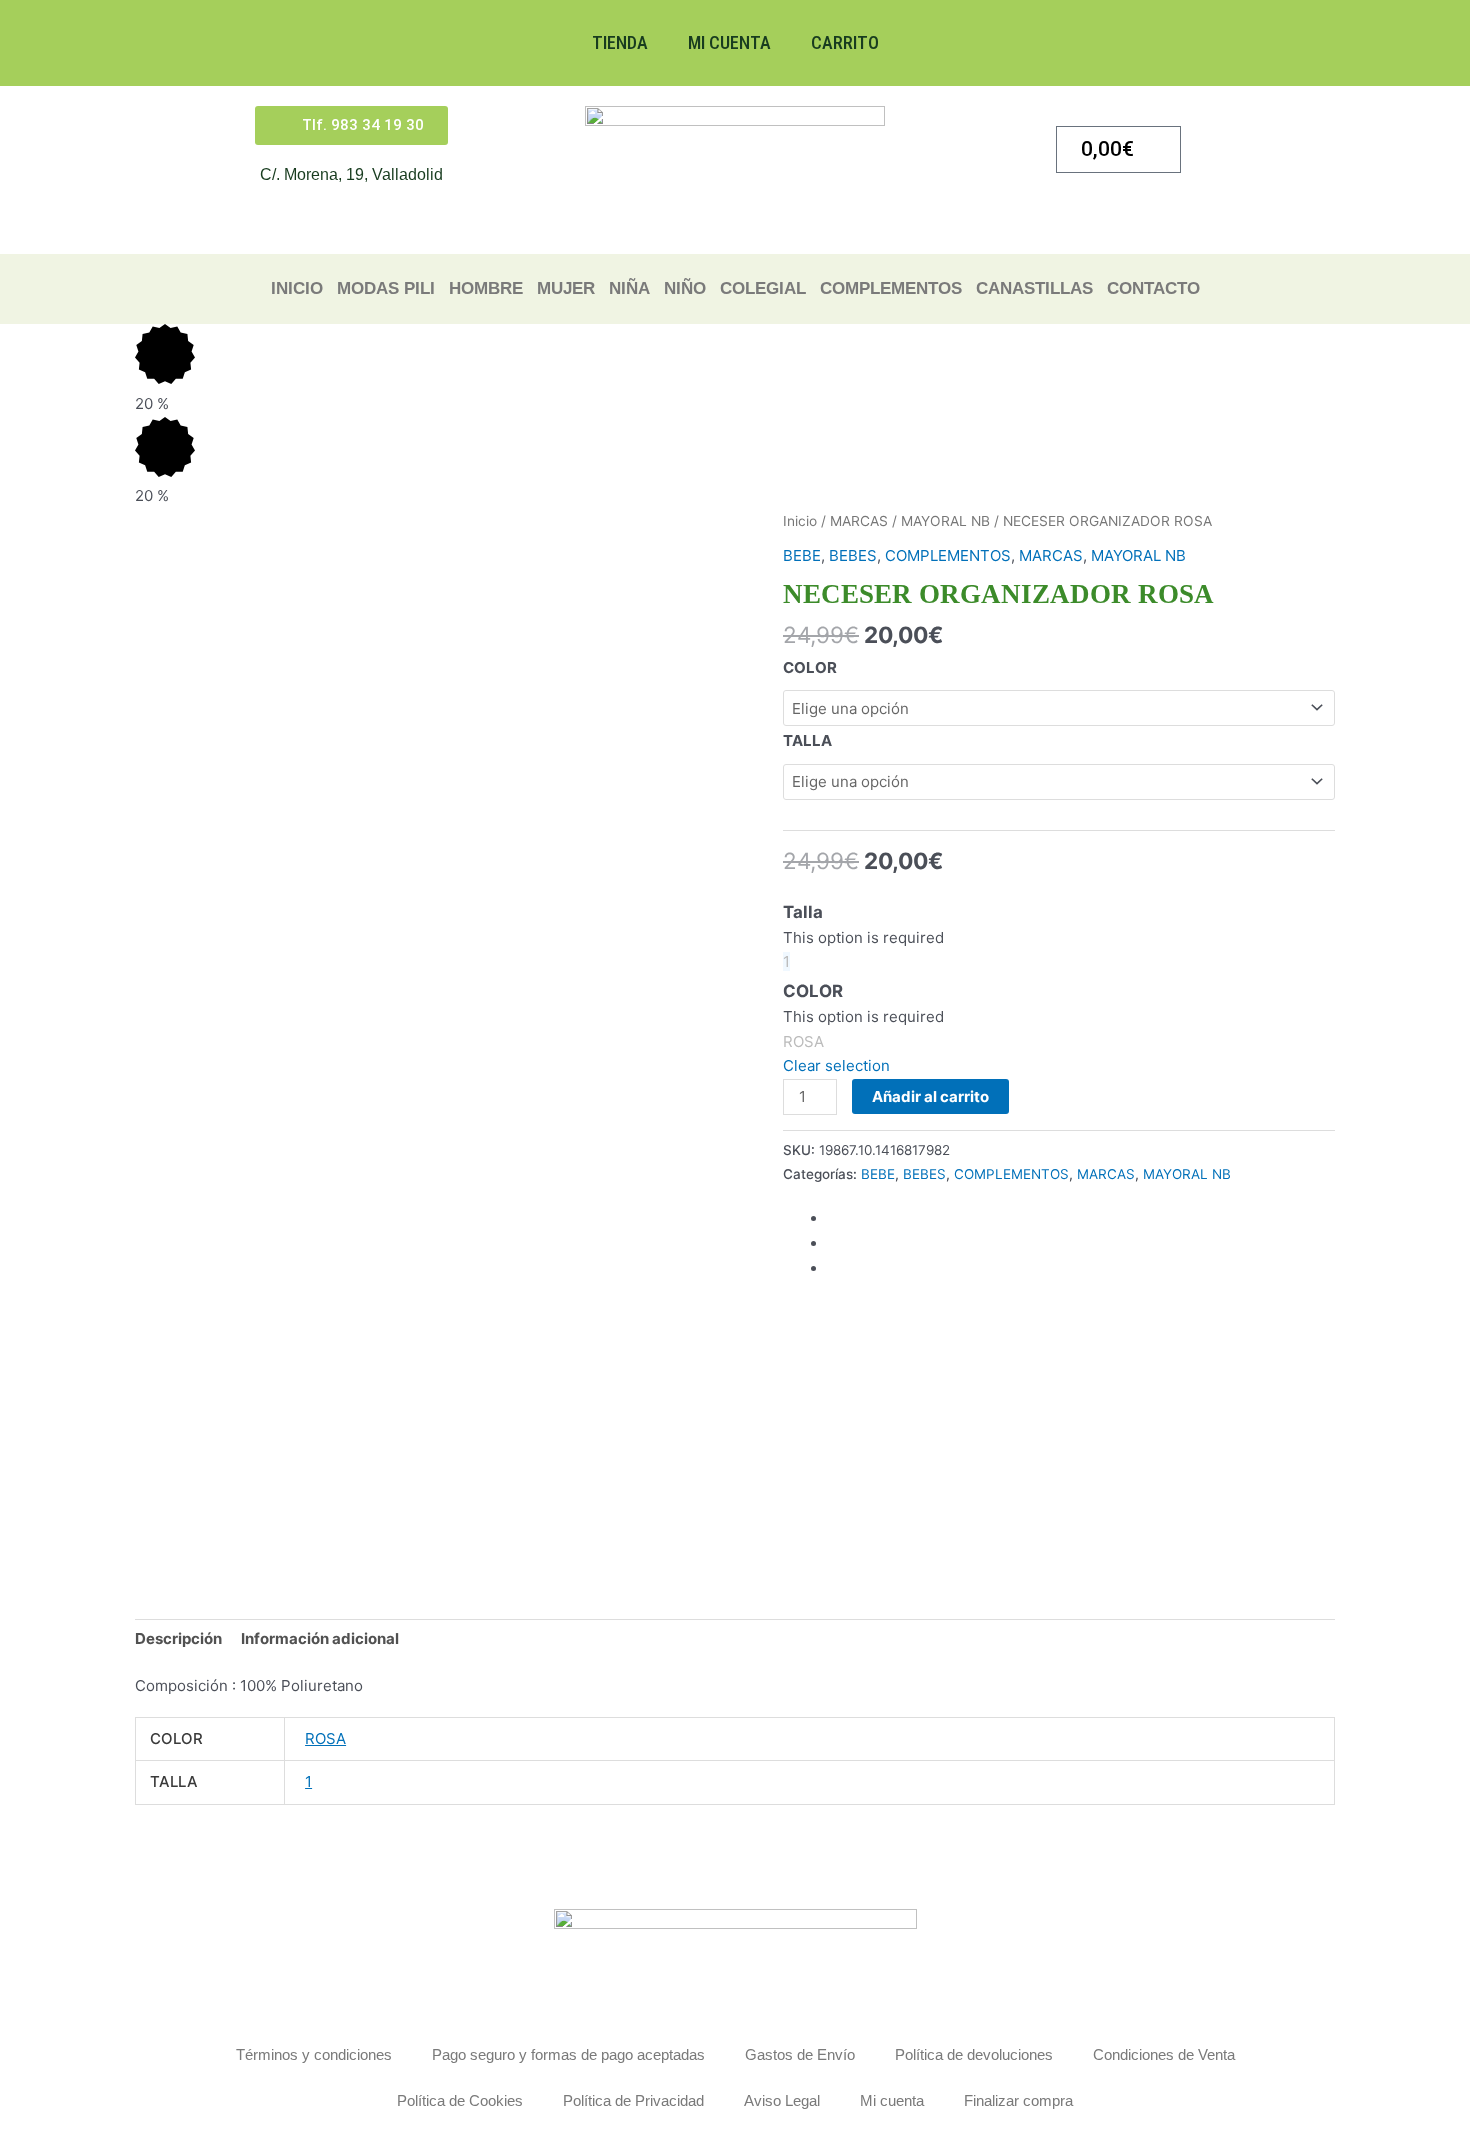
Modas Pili (386, 288)
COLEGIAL (763, 288)
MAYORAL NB (945, 521)
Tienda (620, 42)
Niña (629, 288)
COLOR (810, 667)
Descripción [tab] (178, 1638)
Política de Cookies (460, 2100)
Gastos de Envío (800, 2054)
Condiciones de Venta (1164, 2054)
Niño (685, 288)
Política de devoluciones (974, 2054)
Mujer (566, 288)
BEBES (853, 555)
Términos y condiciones (314, 2054)
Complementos (891, 288)
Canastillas (1034, 288)
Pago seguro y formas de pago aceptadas (568, 2054)
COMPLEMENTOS (948, 555)
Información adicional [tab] (320, 1638)
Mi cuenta (729, 42)
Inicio (297, 288)
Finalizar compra (1018, 2100)
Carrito (845, 42)
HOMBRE (486, 288)
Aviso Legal (782, 2100)
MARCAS (859, 521)
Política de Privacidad (633, 2100)
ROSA (325, 1738)
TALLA (807, 740)
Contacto (1153, 288)
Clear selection (836, 1065)
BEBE (802, 555)
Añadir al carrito (930, 1096)
